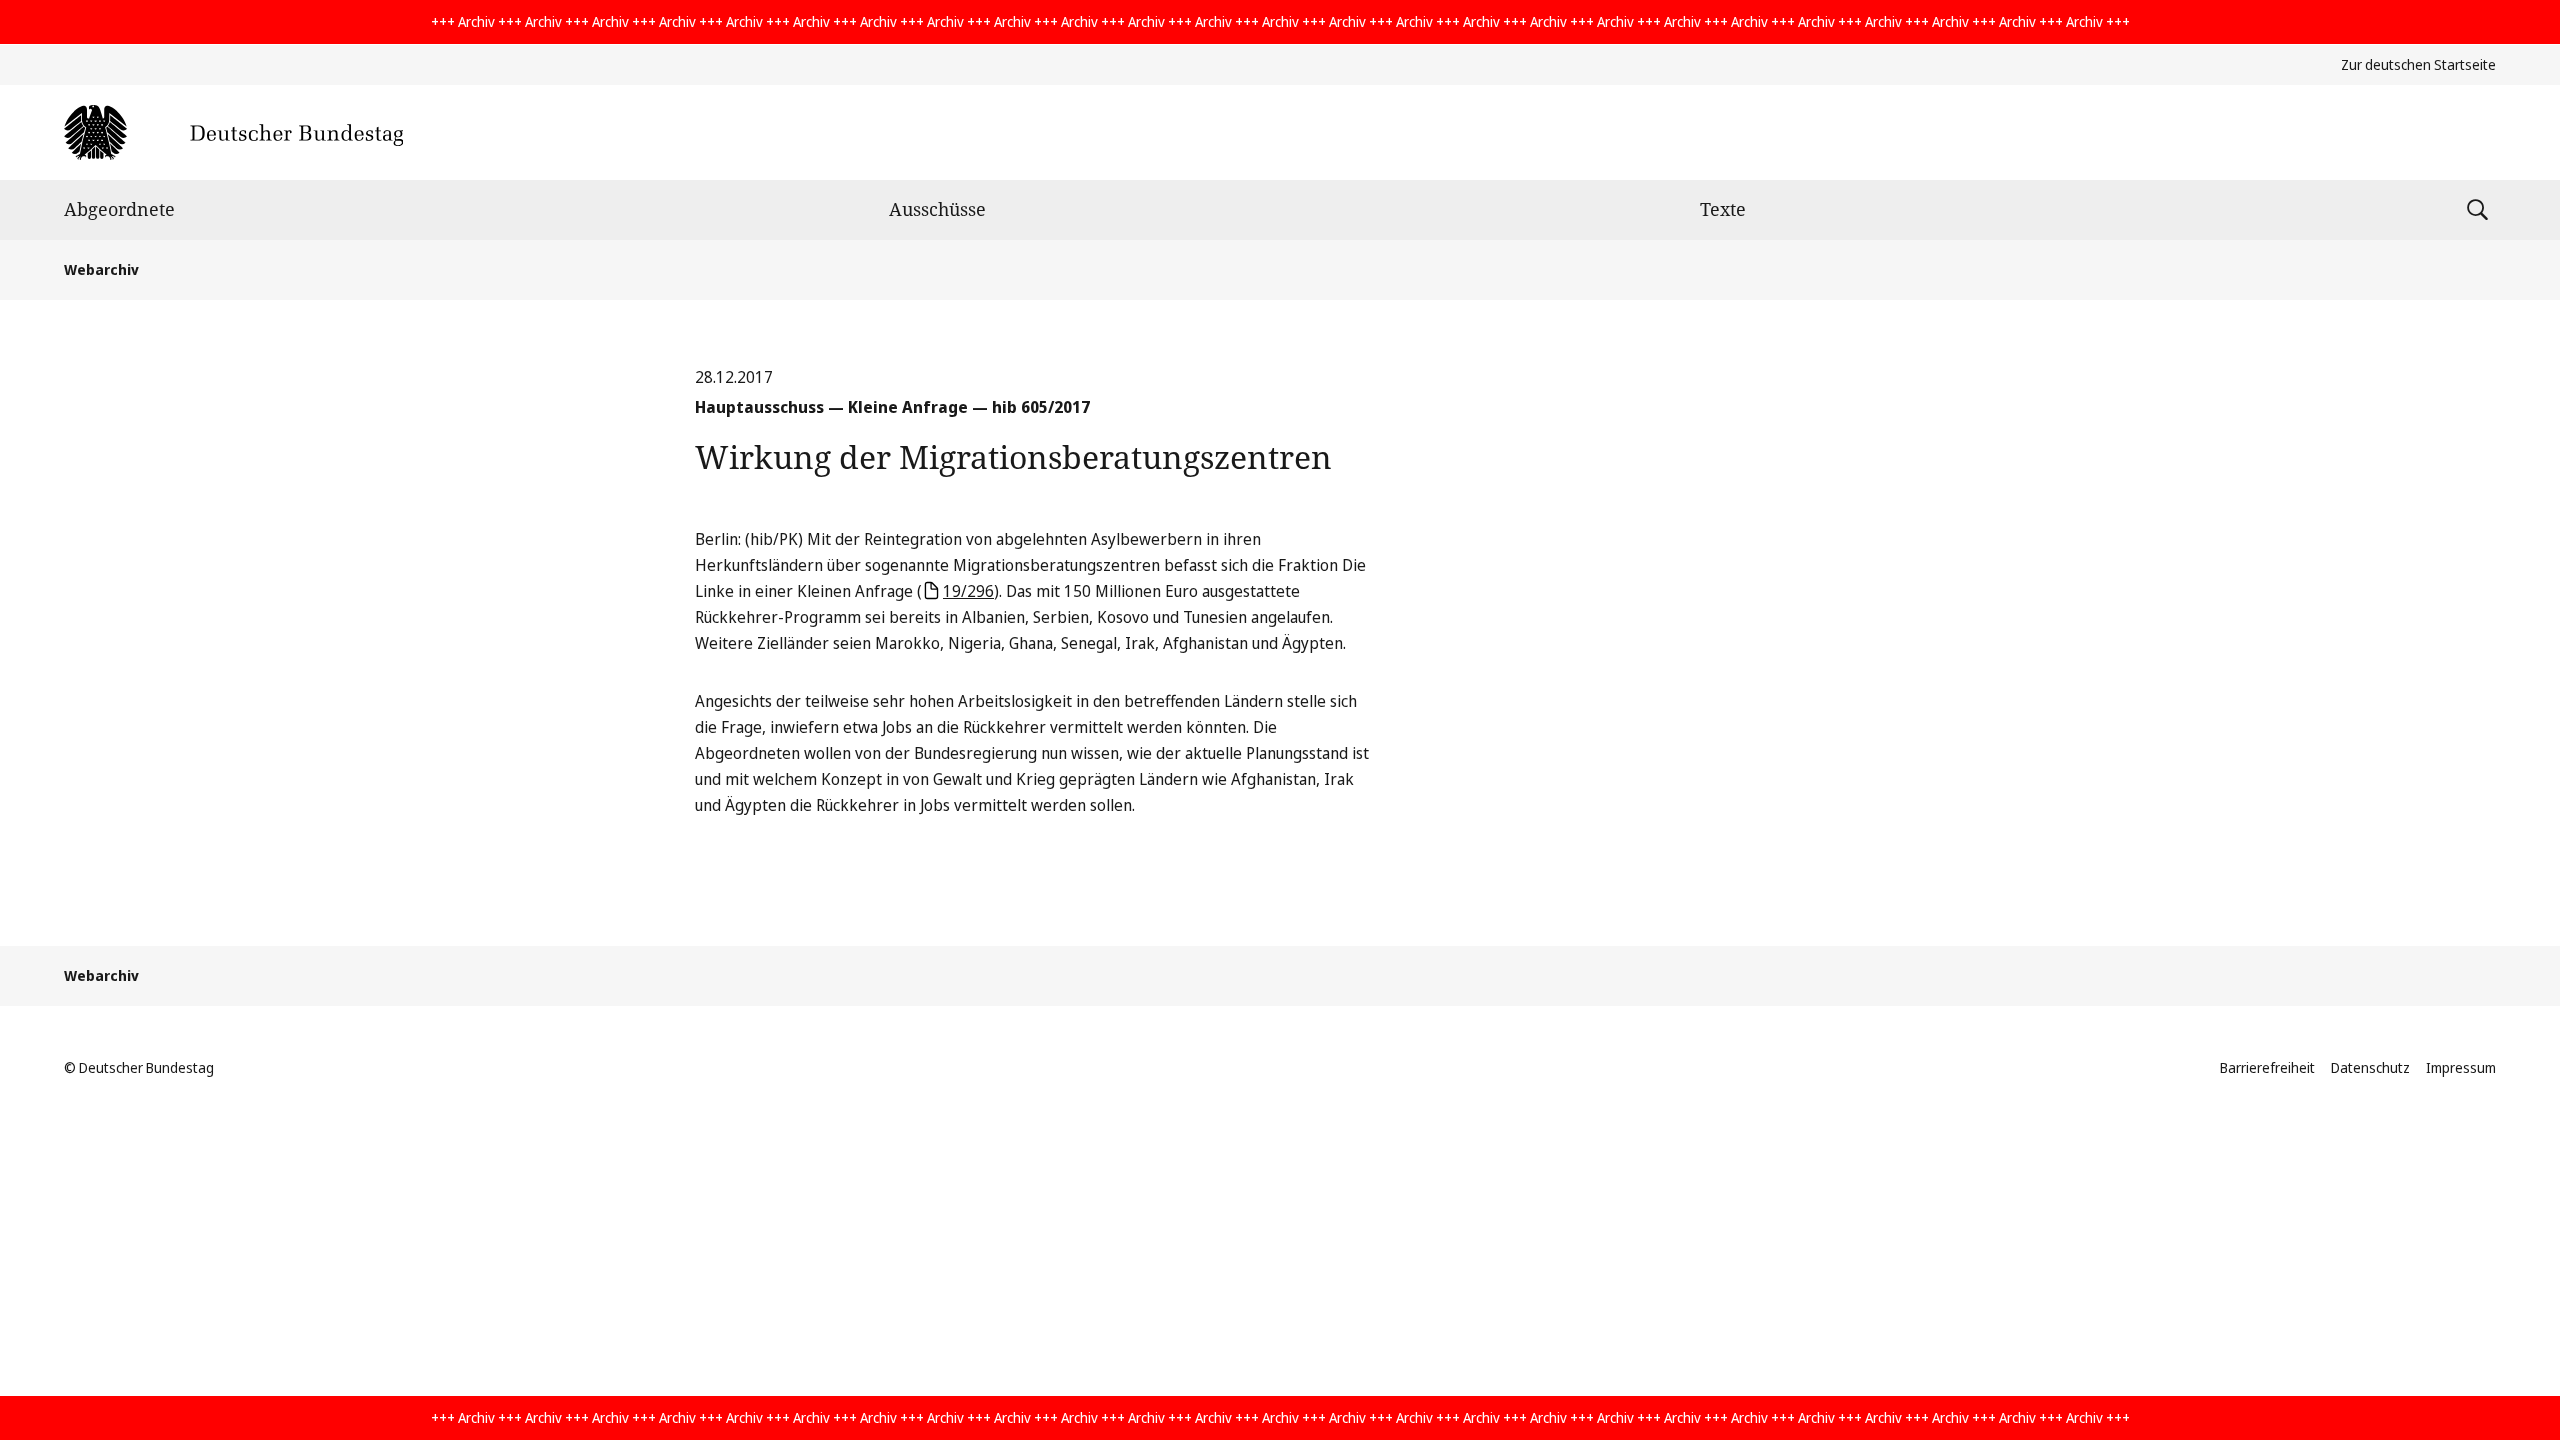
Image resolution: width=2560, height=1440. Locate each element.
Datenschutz (2370, 1067)
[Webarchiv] (233, 132)
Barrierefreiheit (2267, 1067)
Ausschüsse (937, 209)
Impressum (2461, 1067)
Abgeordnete (119, 209)
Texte (1723, 209)
